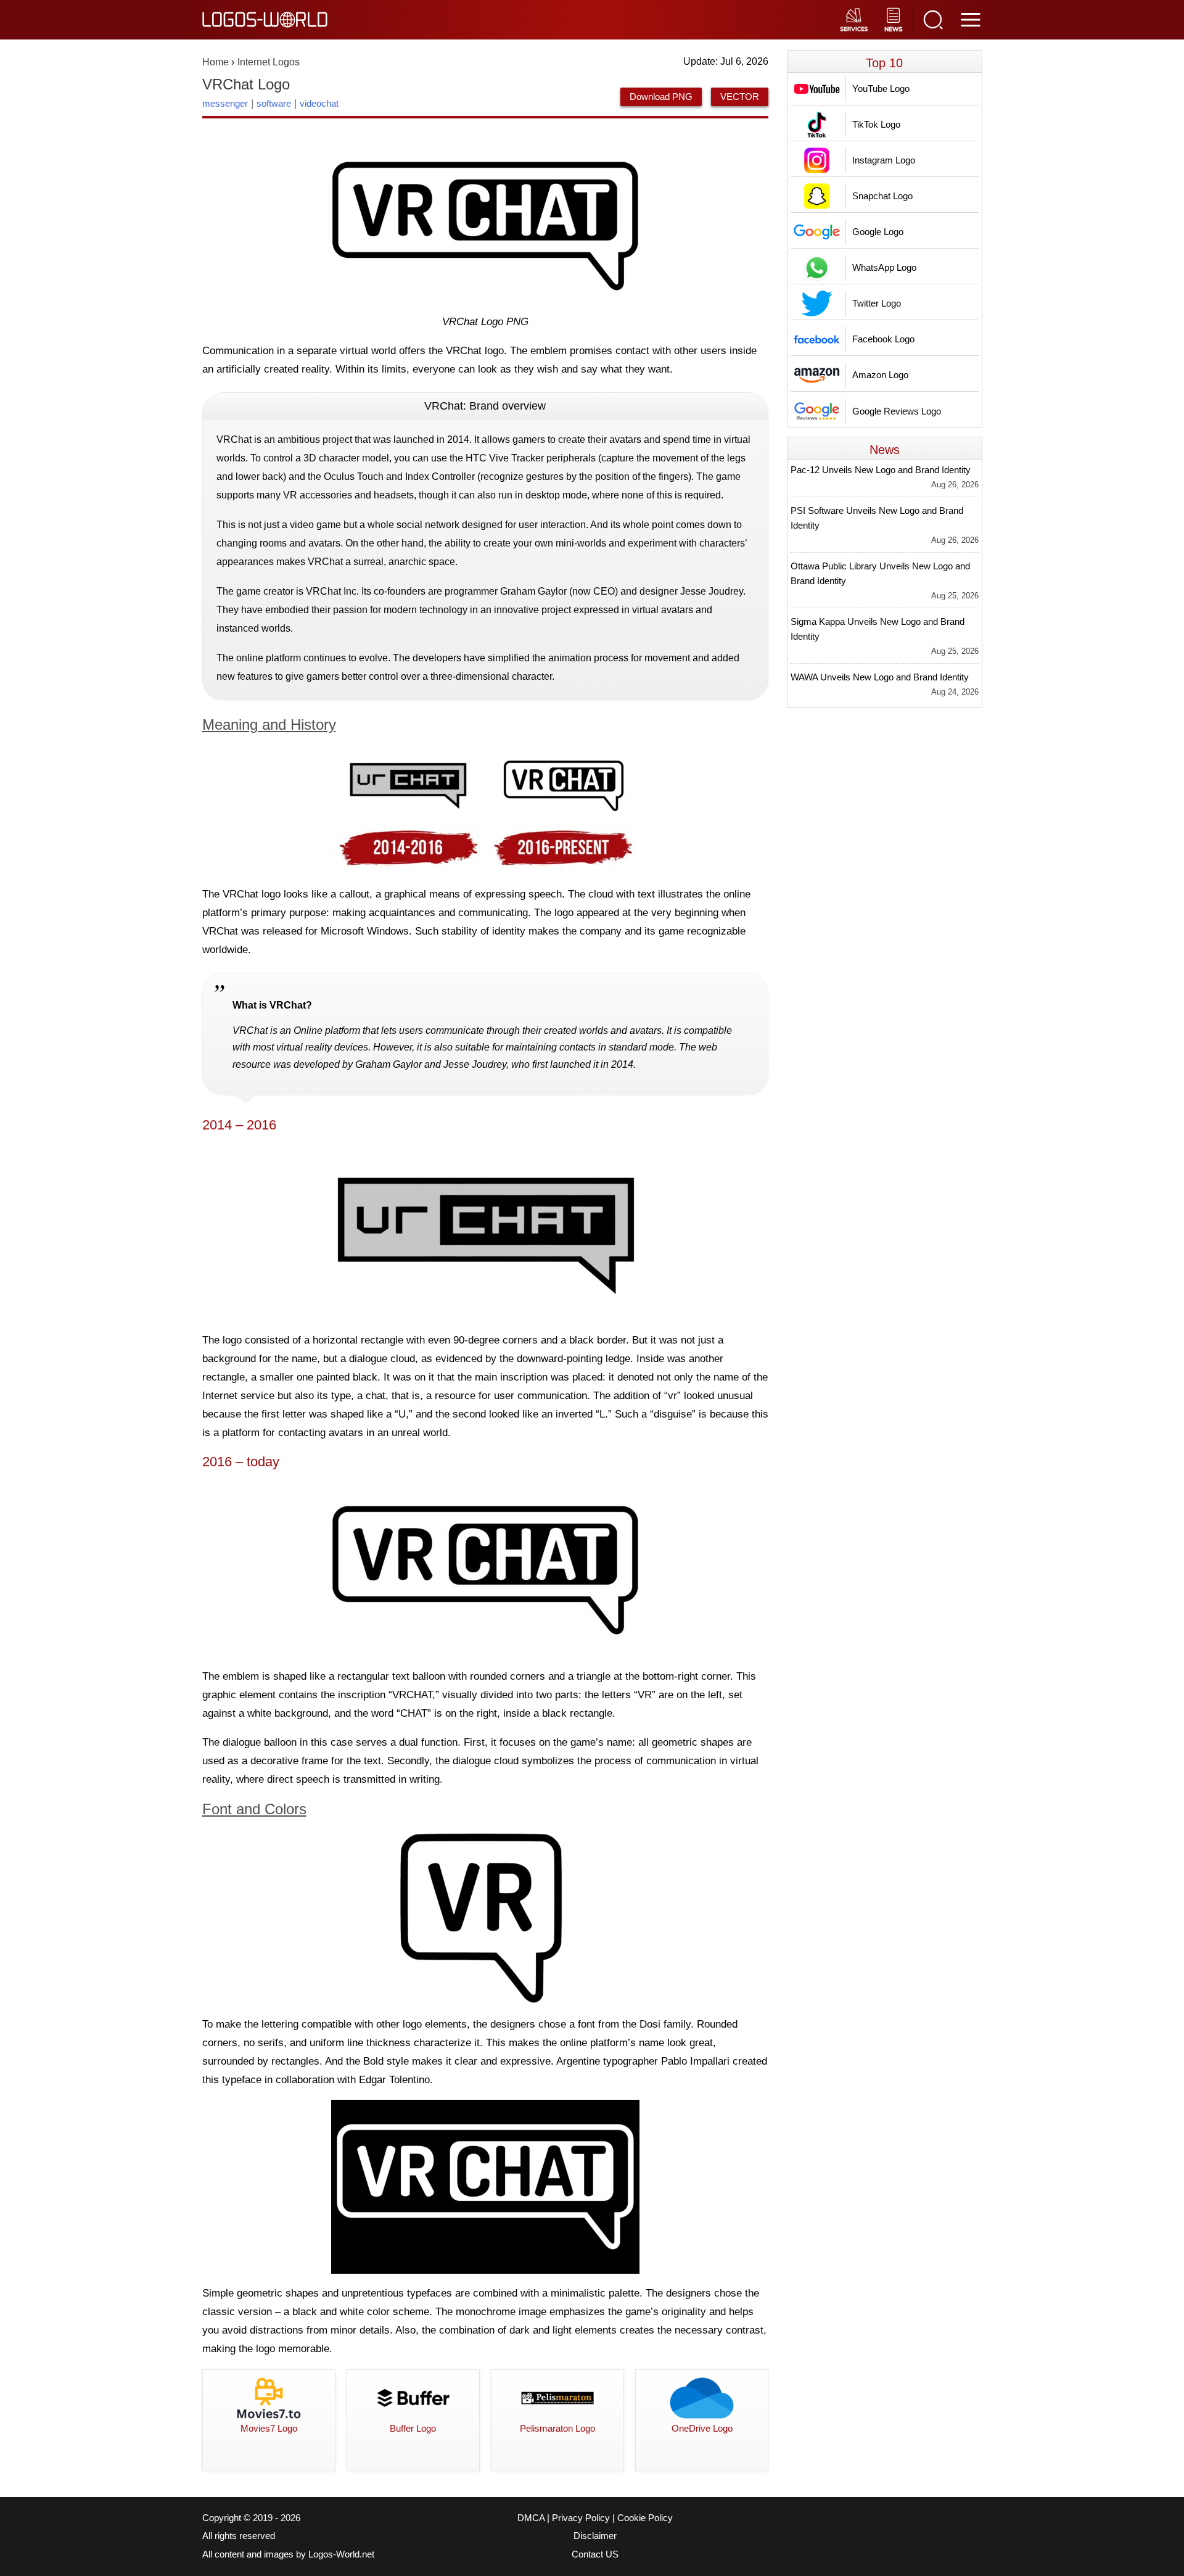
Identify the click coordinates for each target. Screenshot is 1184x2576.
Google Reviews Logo (897, 411)
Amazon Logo (880, 375)
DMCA (531, 2518)
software (274, 103)
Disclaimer (595, 2536)
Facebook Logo (883, 339)
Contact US (595, 2554)
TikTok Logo (876, 124)
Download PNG (661, 97)
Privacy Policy (581, 2518)
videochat (319, 103)
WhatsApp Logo (884, 267)
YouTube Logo (881, 89)
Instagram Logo (884, 160)
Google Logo (878, 232)
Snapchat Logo (882, 196)
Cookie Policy (645, 2518)
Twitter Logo (877, 303)
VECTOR (740, 97)
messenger (225, 103)
